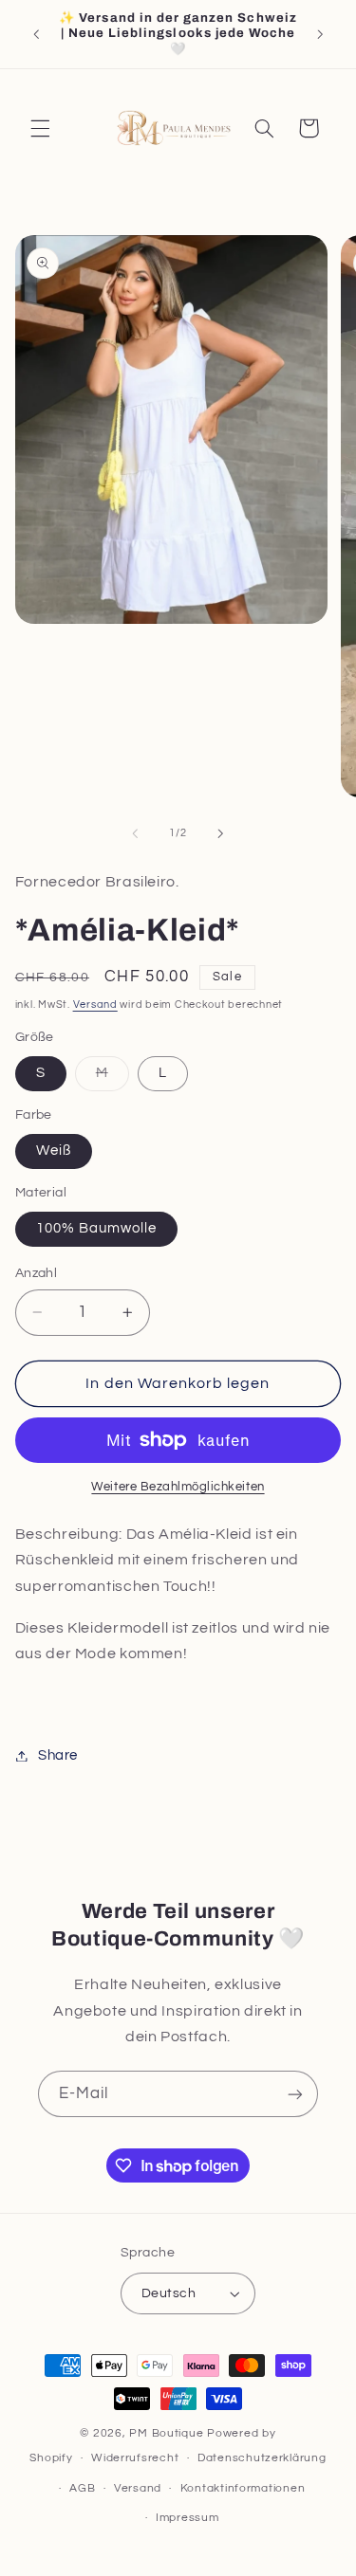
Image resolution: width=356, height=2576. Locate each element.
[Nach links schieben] (135, 833)
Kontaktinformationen (243, 2488)
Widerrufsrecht (135, 2458)
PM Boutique (168, 2433)
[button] (40, 128)
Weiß (54, 1151)
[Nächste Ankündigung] (320, 34)
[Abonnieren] (295, 2094)
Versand (95, 1005)
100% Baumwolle (97, 1228)
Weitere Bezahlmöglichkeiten (178, 1487)
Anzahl (37, 1273)
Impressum (187, 2518)
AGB (82, 2488)
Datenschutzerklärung (262, 2458)
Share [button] (58, 1755)
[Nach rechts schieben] (221, 833)
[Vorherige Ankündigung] (36, 34)
